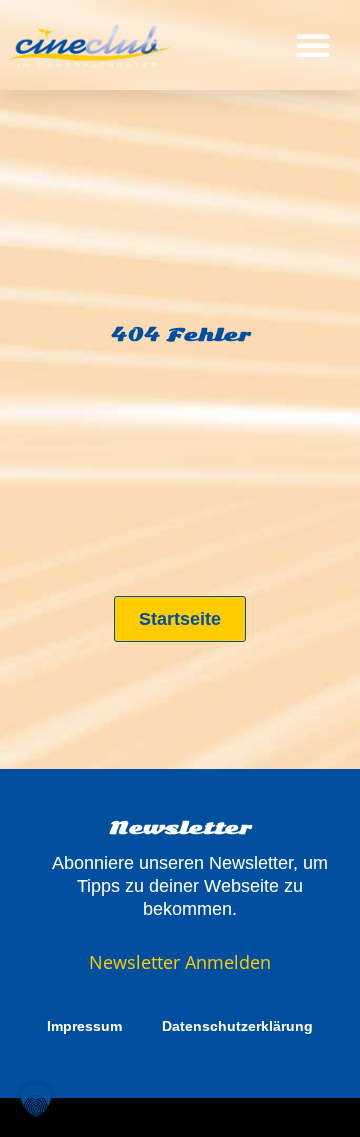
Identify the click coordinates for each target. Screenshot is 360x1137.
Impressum (84, 1026)
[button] (313, 45)
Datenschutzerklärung (237, 1026)
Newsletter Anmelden (180, 962)
